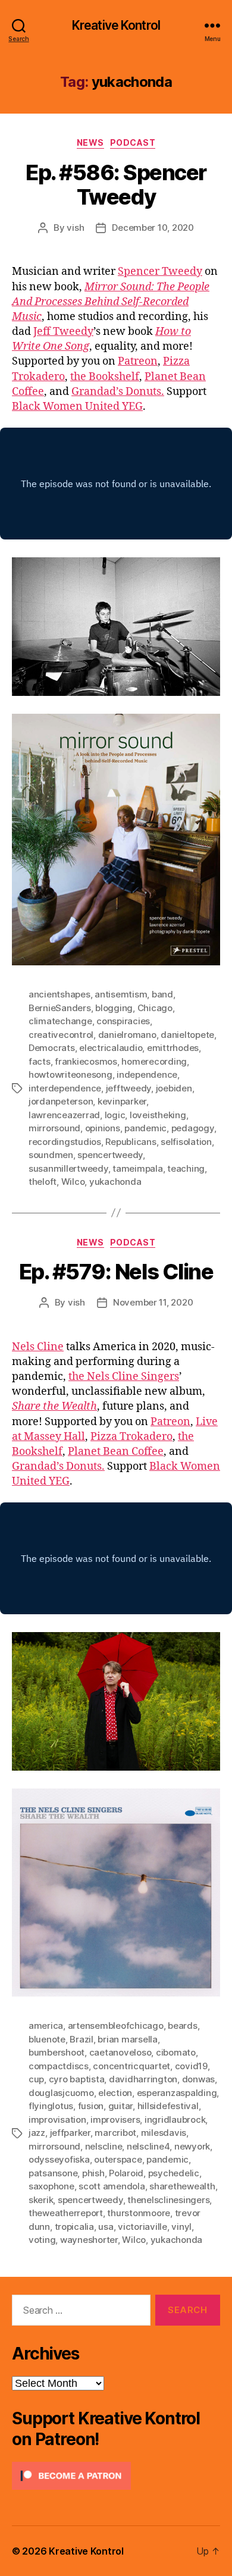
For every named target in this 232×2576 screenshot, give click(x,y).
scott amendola (112, 2186)
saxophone (51, 2186)
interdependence (65, 1088)
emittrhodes (173, 1048)
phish (93, 2173)
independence (147, 1074)
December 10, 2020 (153, 228)
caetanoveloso (120, 2052)
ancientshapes (59, 994)
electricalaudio (111, 1048)
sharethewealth (182, 2186)
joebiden (174, 1088)
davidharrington (143, 2079)
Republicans (131, 1142)
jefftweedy (128, 1088)
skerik (41, 2200)
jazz (37, 2133)
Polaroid (126, 2173)
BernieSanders (60, 1008)
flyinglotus (51, 2106)
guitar (120, 2106)
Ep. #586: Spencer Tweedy (116, 185)
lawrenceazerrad (64, 1115)
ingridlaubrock (175, 2120)
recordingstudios (65, 1142)
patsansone (53, 2173)
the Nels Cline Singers (124, 1377)
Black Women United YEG (77, 407)
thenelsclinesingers (168, 2200)
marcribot (115, 2133)
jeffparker (70, 2133)
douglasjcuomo (61, 2093)
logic (115, 1115)
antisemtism (121, 994)
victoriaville (142, 2227)
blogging (114, 1008)
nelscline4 (148, 2146)
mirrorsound (54, 1128)
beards (182, 2026)
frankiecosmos (86, 1061)
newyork (192, 2146)
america (46, 2026)
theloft (43, 1182)
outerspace (118, 2159)
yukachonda (115, 1182)
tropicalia (74, 2227)
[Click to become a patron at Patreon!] (116, 2476)
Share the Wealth (54, 1406)
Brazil (81, 2039)
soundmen (51, 1155)
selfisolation (186, 1142)
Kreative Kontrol (116, 25)
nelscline (104, 2146)
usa (106, 2227)
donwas (198, 2079)
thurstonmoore (139, 2213)
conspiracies (123, 1021)
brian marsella (127, 2039)
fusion (91, 2106)
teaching (186, 1168)
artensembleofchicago (116, 2026)
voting (42, 2240)
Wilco (73, 1182)
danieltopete (187, 1035)
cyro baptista (77, 2079)
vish (75, 228)
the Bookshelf (105, 377)
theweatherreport (66, 2213)
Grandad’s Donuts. (118, 392)
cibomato (176, 2052)
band (162, 994)
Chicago (155, 1008)
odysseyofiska (59, 2159)
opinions (103, 1128)
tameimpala (137, 1168)
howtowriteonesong (70, 1074)
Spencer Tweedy (160, 272)
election (115, 2093)
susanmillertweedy (68, 1168)
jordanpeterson (61, 1101)
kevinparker (122, 1101)
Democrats (52, 1048)
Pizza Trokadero (131, 1437)
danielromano (127, 1035)
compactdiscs (59, 2066)
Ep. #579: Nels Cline (116, 1272)
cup (36, 2079)
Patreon (138, 361)
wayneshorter (89, 2240)
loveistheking (158, 1115)
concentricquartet (131, 2066)
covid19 (191, 2066)
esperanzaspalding (177, 2093)
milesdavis (164, 2133)
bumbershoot (57, 2052)
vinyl (181, 2227)
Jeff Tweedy (63, 332)
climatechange (60, 1021)
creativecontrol (61, 1035)
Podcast (133, 142)
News (90, 142)
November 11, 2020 (153, 1302)
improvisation (57, 2120)
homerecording (154, 1061)
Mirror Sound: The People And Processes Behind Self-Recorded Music (111, 302)
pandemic (145, 1128)
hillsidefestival (168, 2106)
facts (40, 1061)
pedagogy (193, 1128)
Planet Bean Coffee (116, 1452)
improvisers (115, 2120)
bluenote (47, 2039)
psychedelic (174, 2173)
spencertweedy (110, 1155)
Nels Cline (38, 1347)
